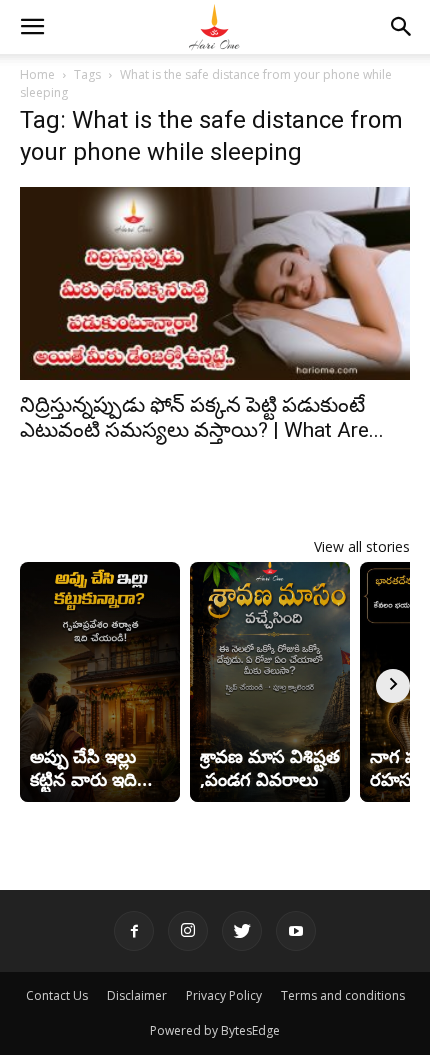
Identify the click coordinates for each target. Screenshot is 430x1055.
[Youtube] (296, 931)
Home (37, 74)
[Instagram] (188, 931)
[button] (32, 27)
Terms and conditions (343, 995)
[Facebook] (134, 931)
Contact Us (57, 995)
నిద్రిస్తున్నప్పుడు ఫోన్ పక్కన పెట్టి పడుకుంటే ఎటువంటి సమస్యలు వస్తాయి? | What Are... (202, 417)
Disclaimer (137, 995)
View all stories (362, 546)
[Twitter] (242, 931)
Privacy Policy (224, 995)
